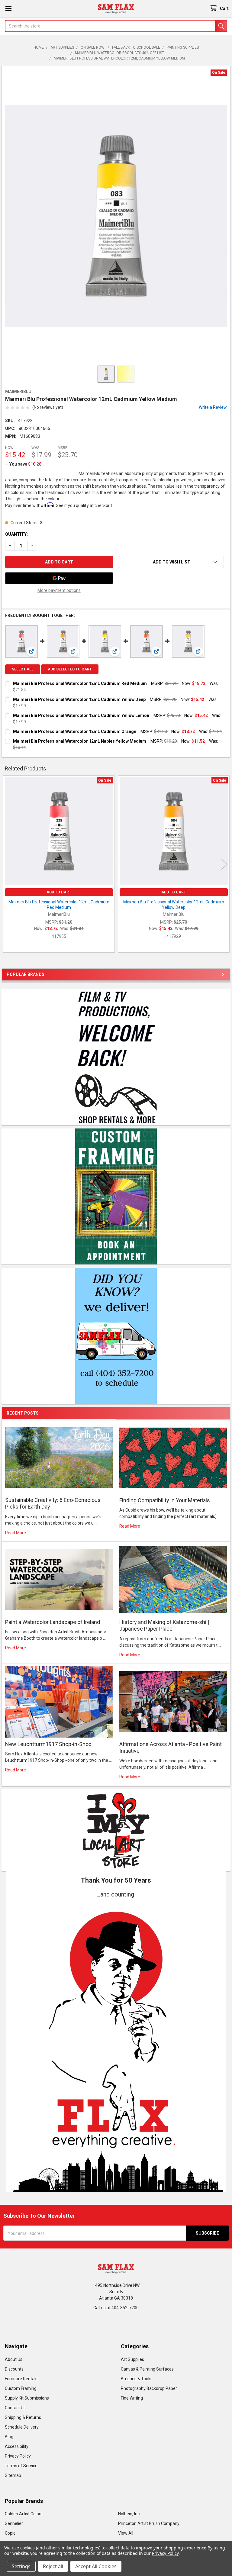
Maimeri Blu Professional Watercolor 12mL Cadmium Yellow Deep (79, 699)
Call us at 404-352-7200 (116, 2308)
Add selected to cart (70, 669)
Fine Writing (132, 2398)
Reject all (53, 2566)
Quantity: (16, 534)
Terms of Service (21, 2466)
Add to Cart (59, 892)
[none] (116, 216)
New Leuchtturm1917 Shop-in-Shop (48, 1744)
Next (224, 865)
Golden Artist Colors (24, 2514)
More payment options (59, 590)
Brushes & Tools (136, 2379)
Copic (10, 2533)
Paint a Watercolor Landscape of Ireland (53, 1622)
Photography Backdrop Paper (149, 2388)
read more (16, 1533)
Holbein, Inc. (129, 2514)
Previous (8, 865)
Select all (23, 669)
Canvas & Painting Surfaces (147, 2369)
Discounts (14, 2369)
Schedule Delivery (22, 2427)
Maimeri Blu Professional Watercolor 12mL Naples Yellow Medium (80, 741)
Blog (9, 2437)
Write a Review (213, 407)
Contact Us (15, 2408)
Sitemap (13, 2475)
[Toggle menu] (8, 8)
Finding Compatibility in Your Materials (165, 1500)
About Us (14, 2359)
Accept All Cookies (96, 2566)
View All (126, 2533)
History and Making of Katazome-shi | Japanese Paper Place (164, 1625)
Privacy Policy (18, 2456)
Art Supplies (132, 2359)
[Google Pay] (59, 578)
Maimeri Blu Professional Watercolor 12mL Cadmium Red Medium (80, 683)
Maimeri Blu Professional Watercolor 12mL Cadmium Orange (75, 731)
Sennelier (14, 2523)
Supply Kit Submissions (27, 2398)
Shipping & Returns (23, 2417)
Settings (21, 2566)
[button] (116, 2045)
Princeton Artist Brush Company (149, 2523)
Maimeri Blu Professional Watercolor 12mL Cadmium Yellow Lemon (81, 715)
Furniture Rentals (21, 2379)
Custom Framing (21, 2388)
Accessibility (17, 2446)
